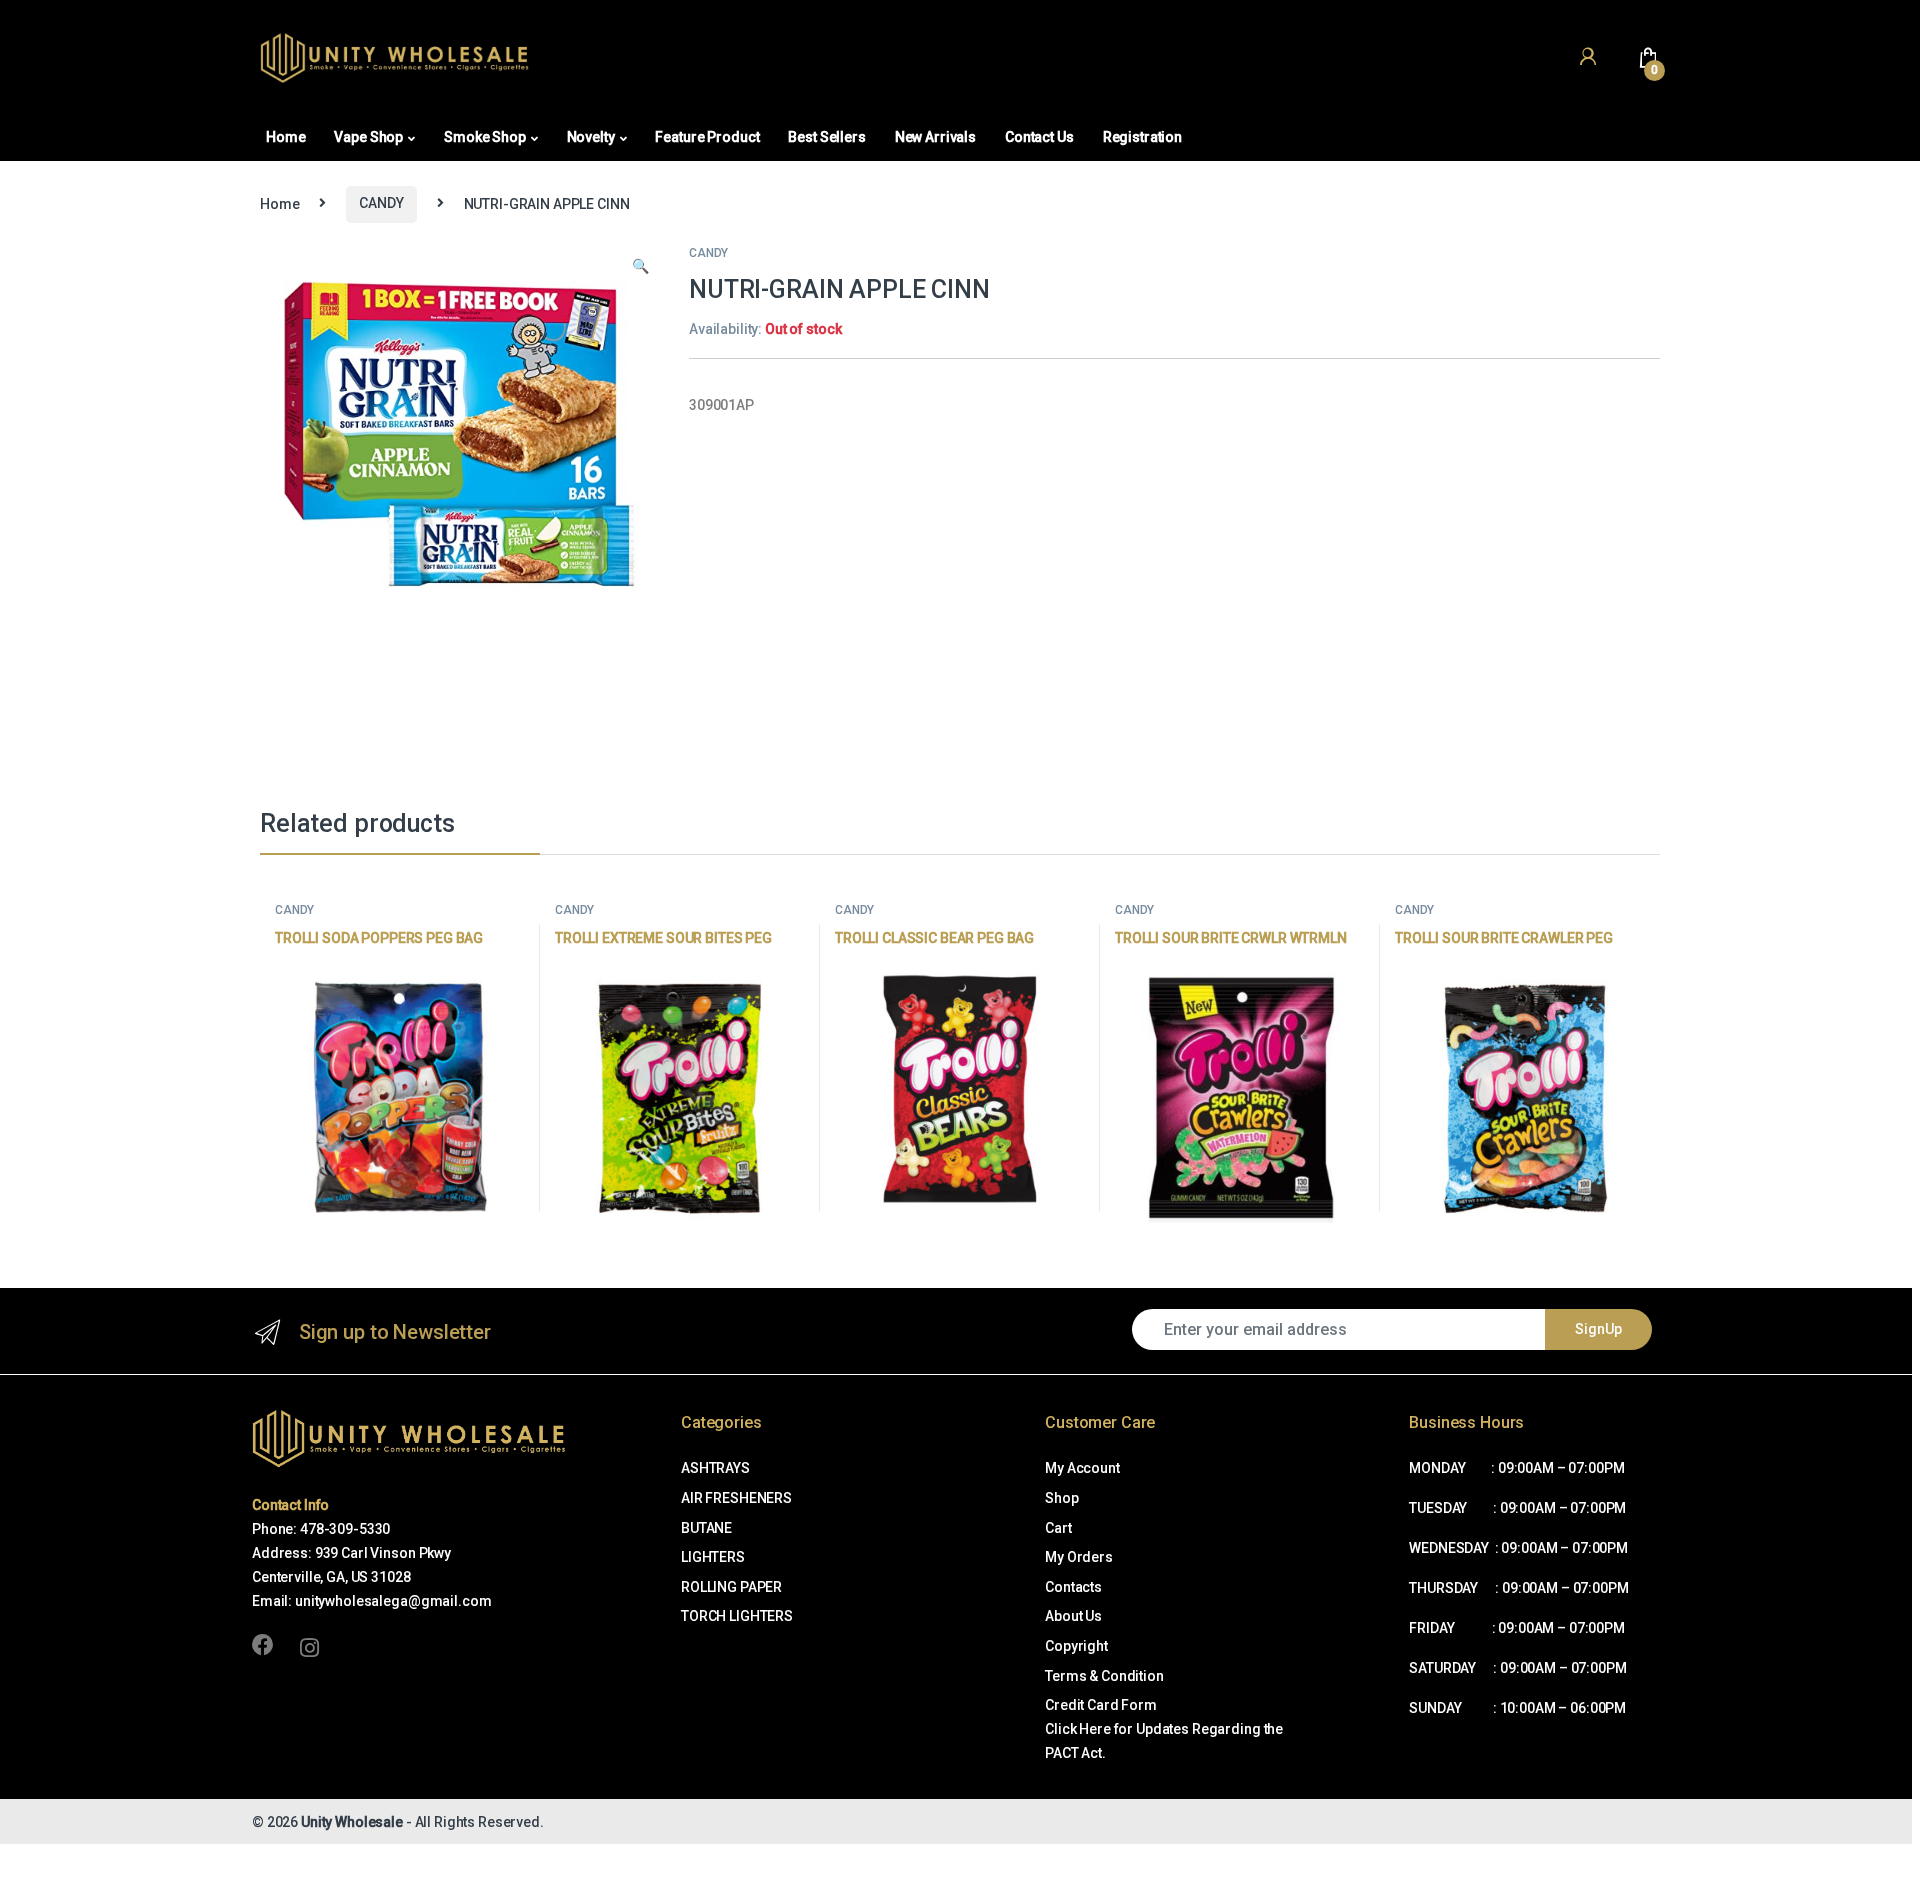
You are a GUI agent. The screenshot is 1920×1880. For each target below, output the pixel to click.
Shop (1061, 1498)
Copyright (1076, 1646)
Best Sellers (826, 137)
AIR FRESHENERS (736, 1498)
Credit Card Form (1101, 1705)
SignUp (1598, 1329)
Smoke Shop (485, 137)
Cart (1058, 1528)
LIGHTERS (713, 1557)
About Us (1073, 1616)
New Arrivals (935, 137)
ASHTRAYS (715, 1468)
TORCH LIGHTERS (737, 1616)
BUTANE (706, 1528)
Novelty (591, 137)
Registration (1142, 137)
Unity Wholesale (352, 1822)
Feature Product (707, 137)
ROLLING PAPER (731, 1587)
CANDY (381, 203)
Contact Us (1039, 137)
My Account (1082, 1468)
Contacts (1073, 1587)
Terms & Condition (1104, 1676)
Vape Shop (368, 137)
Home (285, 137)
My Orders (1079, 1557)
